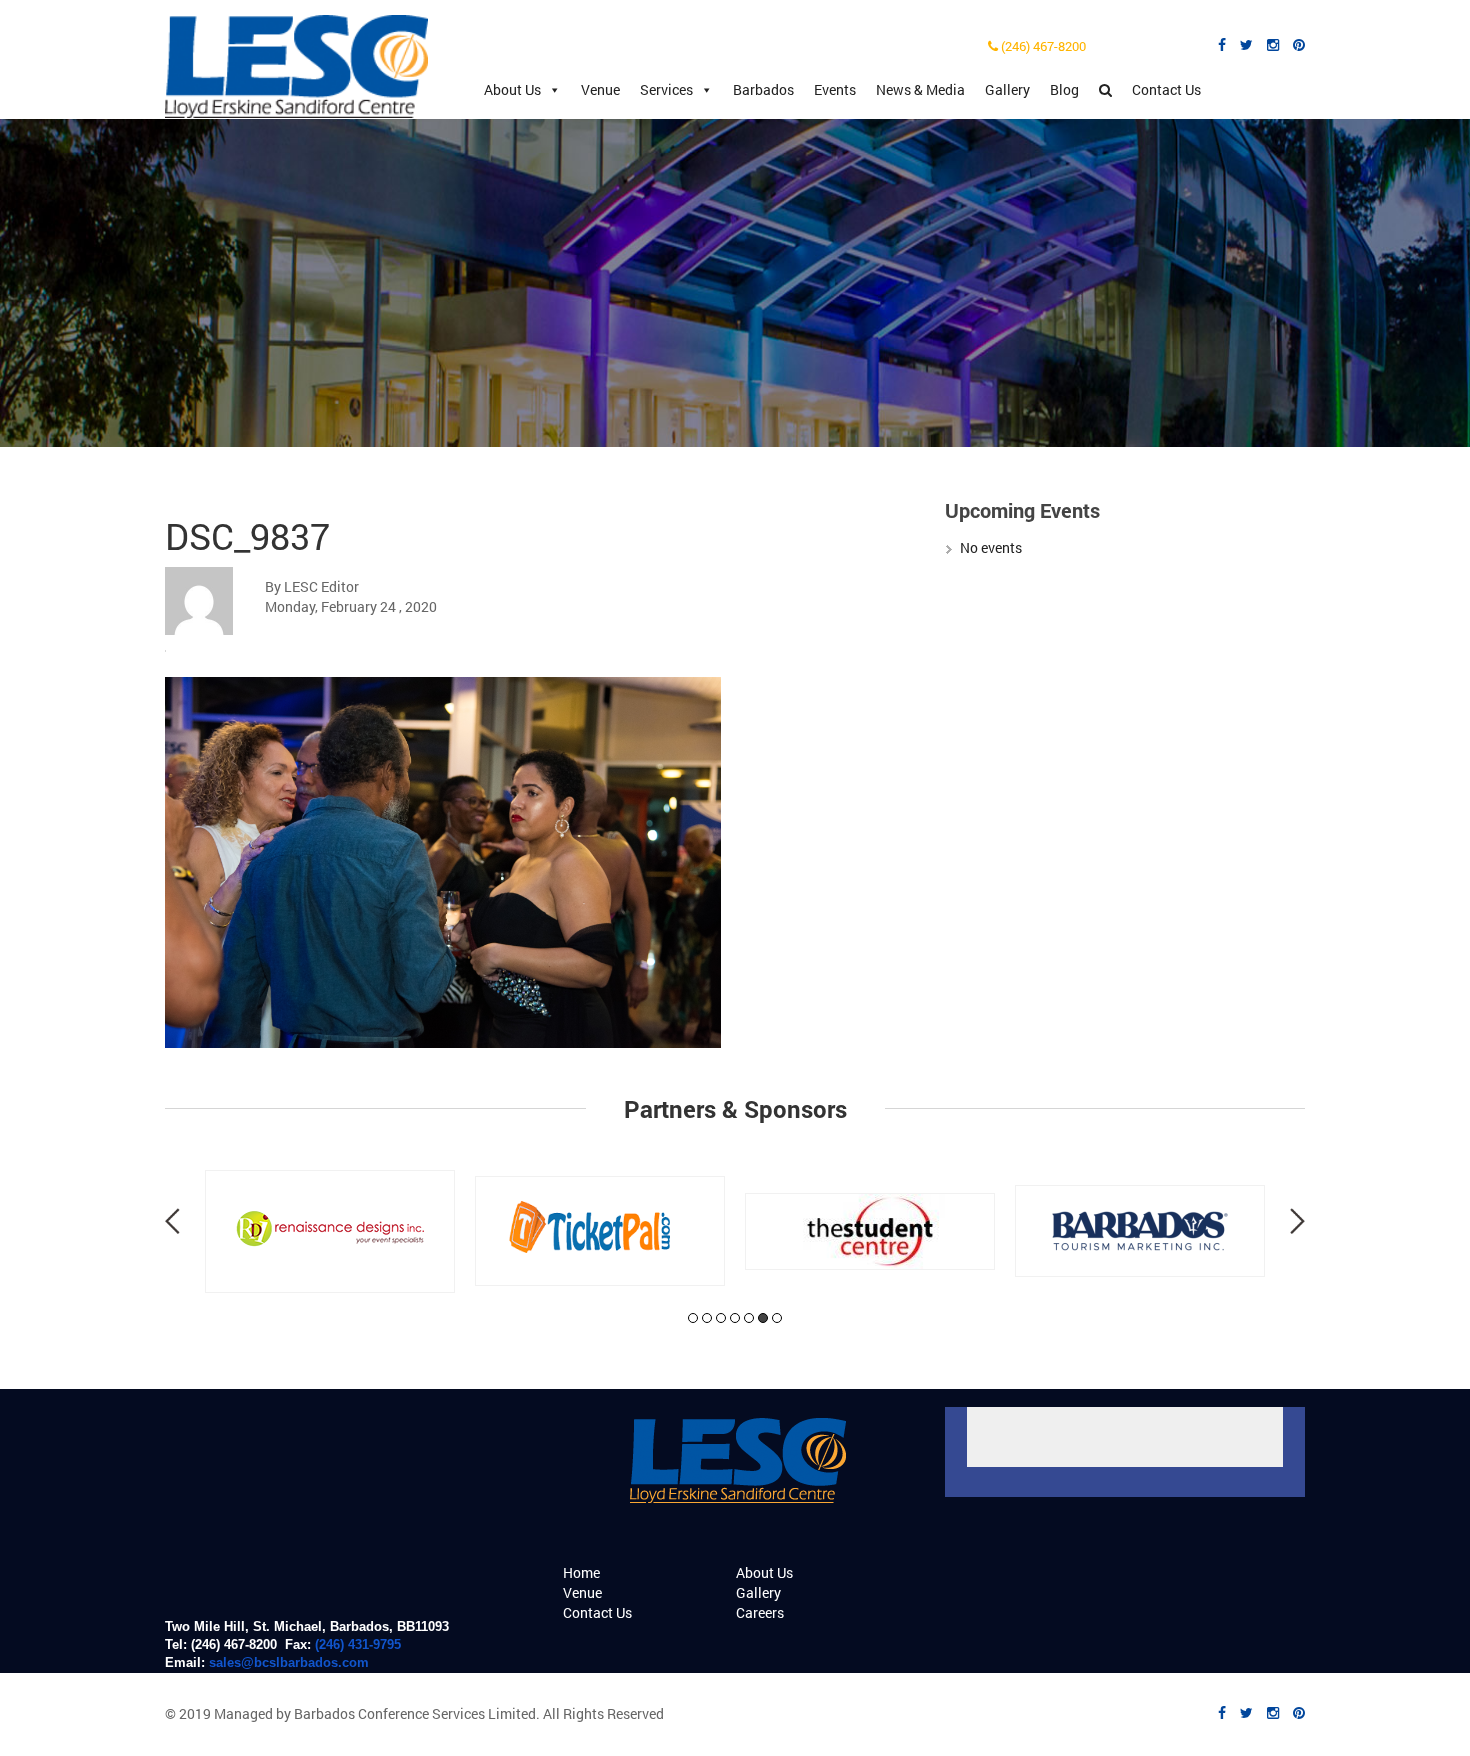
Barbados (763, 89)
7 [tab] (777, 1318)
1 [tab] (693, 1318)
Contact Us (1166, 89)
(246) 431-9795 (358, 1644)
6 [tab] (763, 1318)
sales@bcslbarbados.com (289, 1662)
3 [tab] (721, 1318)
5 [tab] (749, 1318)
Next (1297, 1221)
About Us (512, 89)
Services (666, 89)
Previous (172, 1221)
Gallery (1007, 89)
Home (581, 1572)
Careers (760, 1612)
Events (835, 89)
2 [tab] (707, 1318)
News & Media (920, 89)
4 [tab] (735, 1318)
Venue (600, 89)
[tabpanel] (330, 1231)
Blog (1064, 89)
